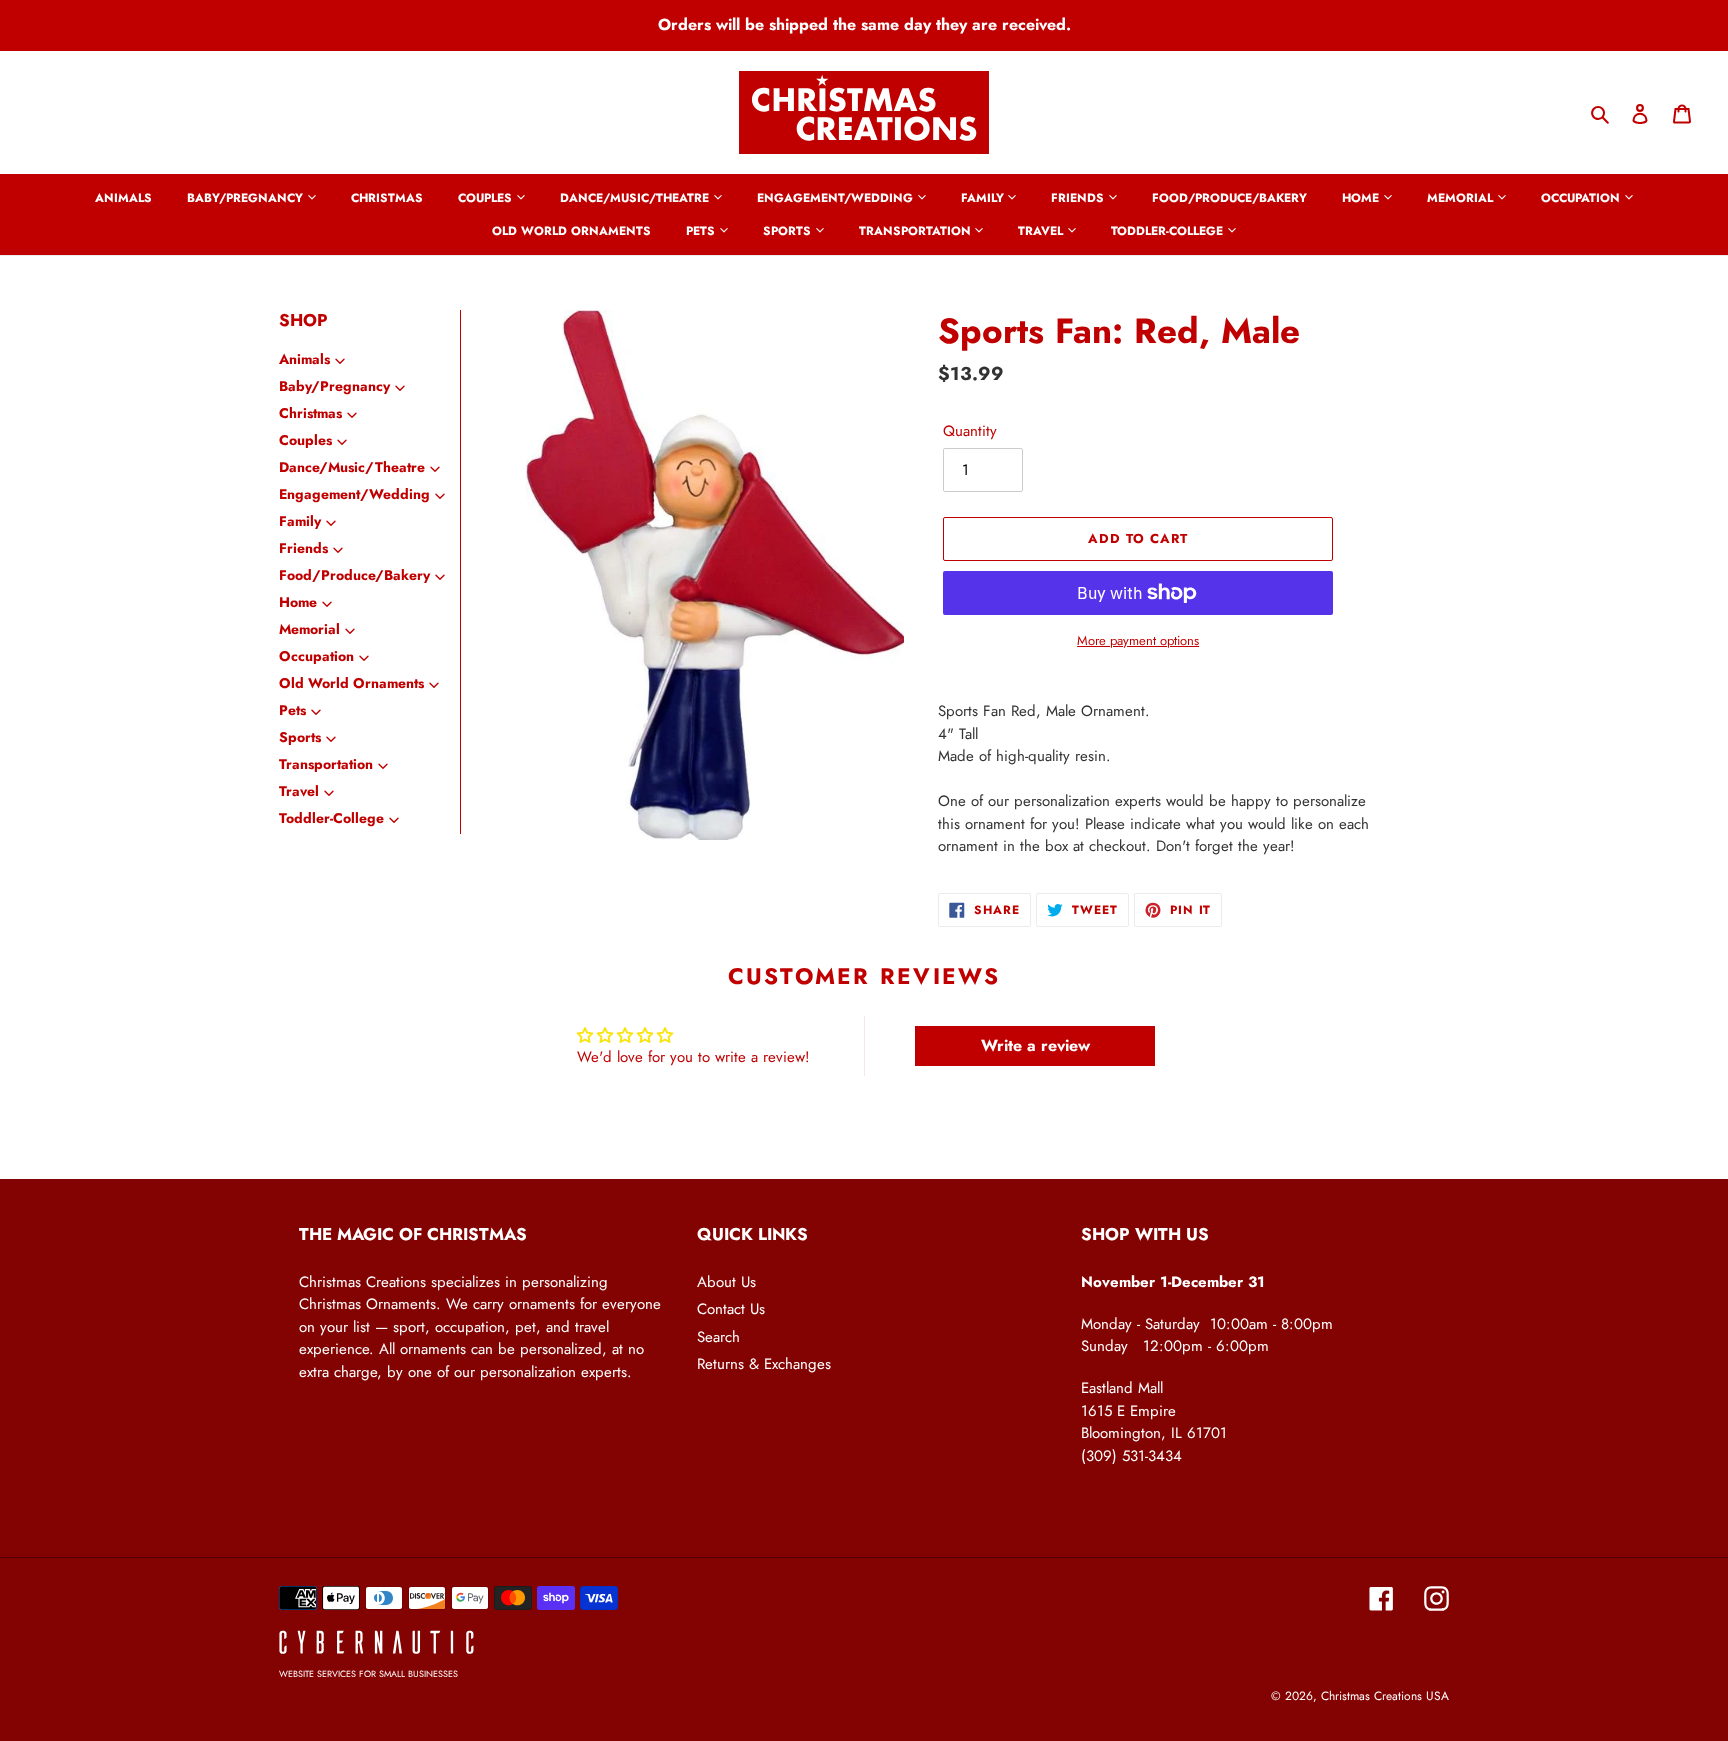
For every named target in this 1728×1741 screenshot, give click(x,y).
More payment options (1138, 640)
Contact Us (731, 1309)
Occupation (316, 656)
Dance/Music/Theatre (352, 467)
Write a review (1035, 1045)
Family (300, 521)
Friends (303, 548)
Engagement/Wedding (354, 494)
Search (718, 1337)
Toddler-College (331, 818)
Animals (304, 359)
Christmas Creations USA (1385, 1696)
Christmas (310, 413)
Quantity (970, 431)
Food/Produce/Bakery (354, 575)
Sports (300, 737)
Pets (292, 710)
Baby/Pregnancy (334, 386)
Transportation (326, 764)
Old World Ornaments (351, 683)
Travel (299, 791)
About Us (726, 1282)
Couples (305, 440)
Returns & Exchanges (764, 1364)
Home (298, 602)
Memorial (309, 629)
